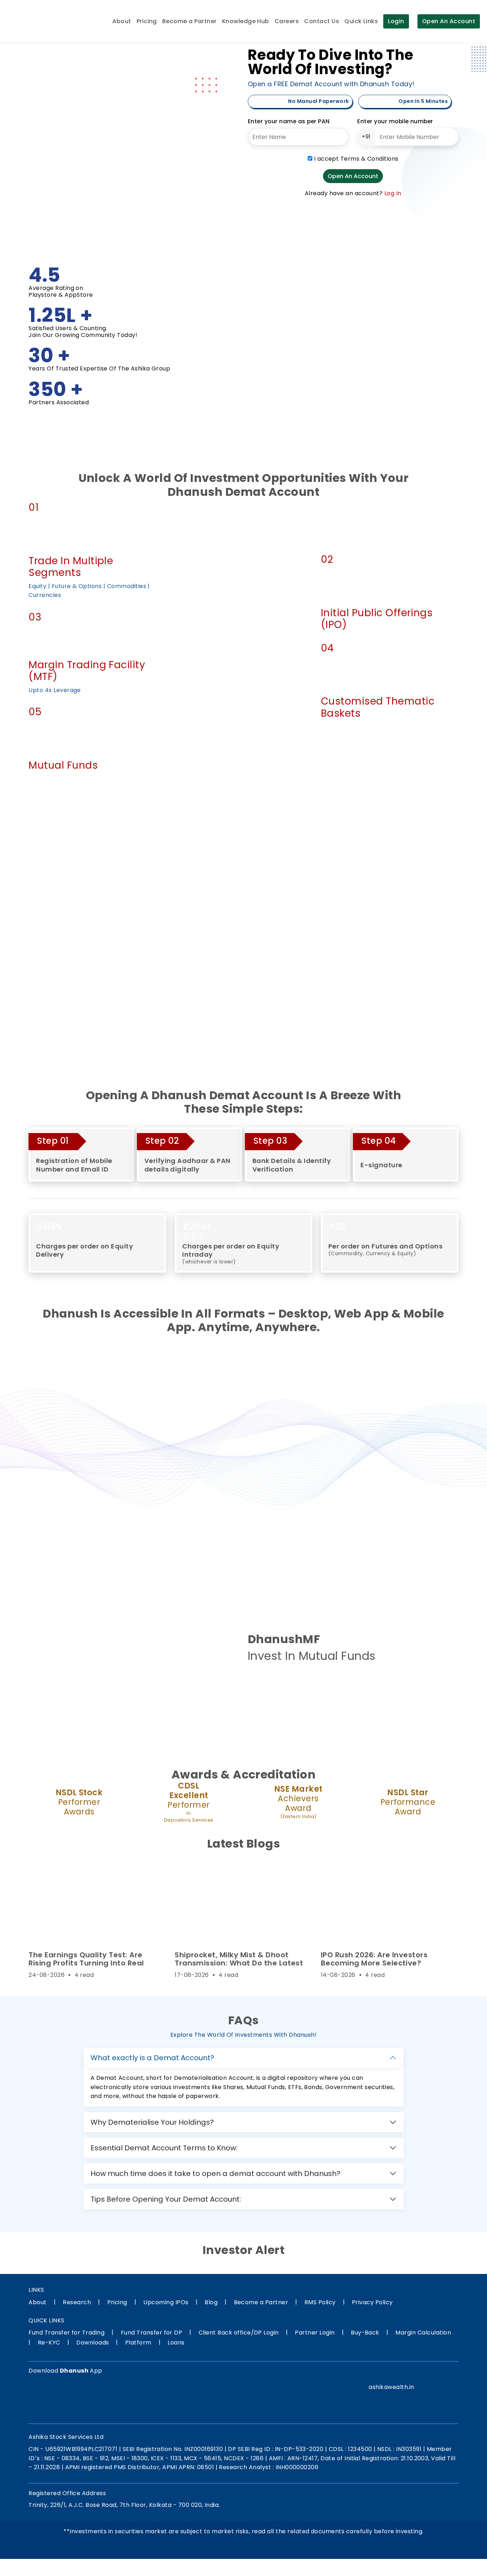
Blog (211, 2302)
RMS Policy (320, 2302)
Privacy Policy (372, 2302)
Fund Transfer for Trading (66, 2333)
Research (77, 2302)
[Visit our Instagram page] (378, 2374)
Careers (287, 21)
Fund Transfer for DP (152, 2333)
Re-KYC (49, 2343)
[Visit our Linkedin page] (407, 2374)
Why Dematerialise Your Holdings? (152, 2122)
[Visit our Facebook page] (363, 2374)
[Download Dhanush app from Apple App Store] (304, 1686)
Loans (176, 2343)
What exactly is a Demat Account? (152, 2058)
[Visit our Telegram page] (422, 2374)
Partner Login (315, 2333)
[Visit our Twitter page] (392, 2374)
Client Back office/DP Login (239, 2333)
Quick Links (361, 21)
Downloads (93, 2343)
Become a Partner (189, 21)
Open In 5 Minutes (423, 101)
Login (396, 21)
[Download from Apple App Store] (85, 2398)
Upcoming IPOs (166, 2302)
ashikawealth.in (391, 2387)
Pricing (147, 21)
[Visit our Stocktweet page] (437, 2374)
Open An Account (449, 21)
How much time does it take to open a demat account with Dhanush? (216, 2173)
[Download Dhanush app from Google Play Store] (266, 1686)
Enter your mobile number (395, 121)
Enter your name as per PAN (289, 121)
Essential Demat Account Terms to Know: (164, 2148)
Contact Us (322, 21)
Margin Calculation (423, 2333)
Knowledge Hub (246, 21)
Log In (393, 193)
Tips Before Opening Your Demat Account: (166, 2199)
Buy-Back (365, 2333)
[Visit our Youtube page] (452, 2374)
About (122, 21)
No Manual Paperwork (318, 101)
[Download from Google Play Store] (46, 2398)
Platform (138, 2343)
